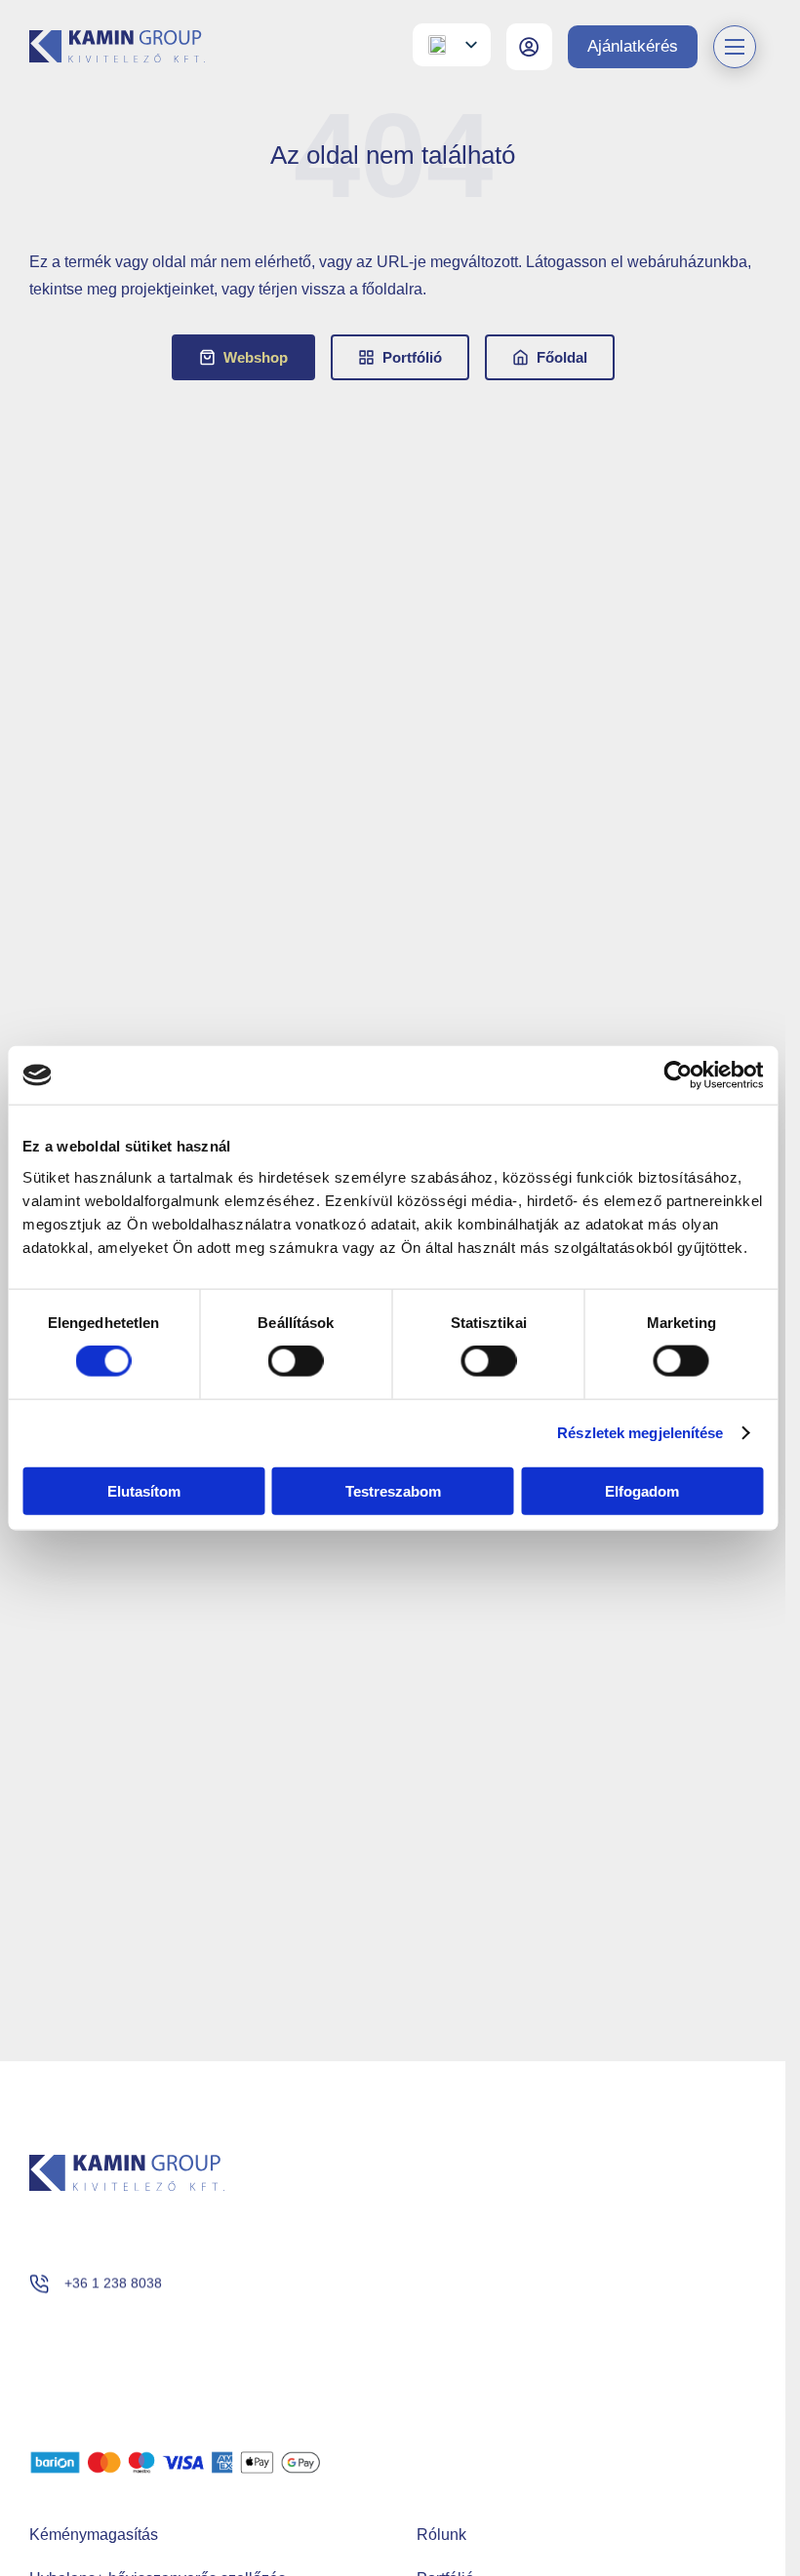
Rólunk (441, 2535)
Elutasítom (144, 1490)
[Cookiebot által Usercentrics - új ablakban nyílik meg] (678, 1075)
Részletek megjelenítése (640, 1433)
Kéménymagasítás (94, 2535)
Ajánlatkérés (633, 46)
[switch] (296, 1361)
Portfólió (412, 357)
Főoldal (562, 357)
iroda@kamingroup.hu (132, 2344)
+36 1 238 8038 (113, 2283)
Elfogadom (642, 1490)
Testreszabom (393, 1490)
